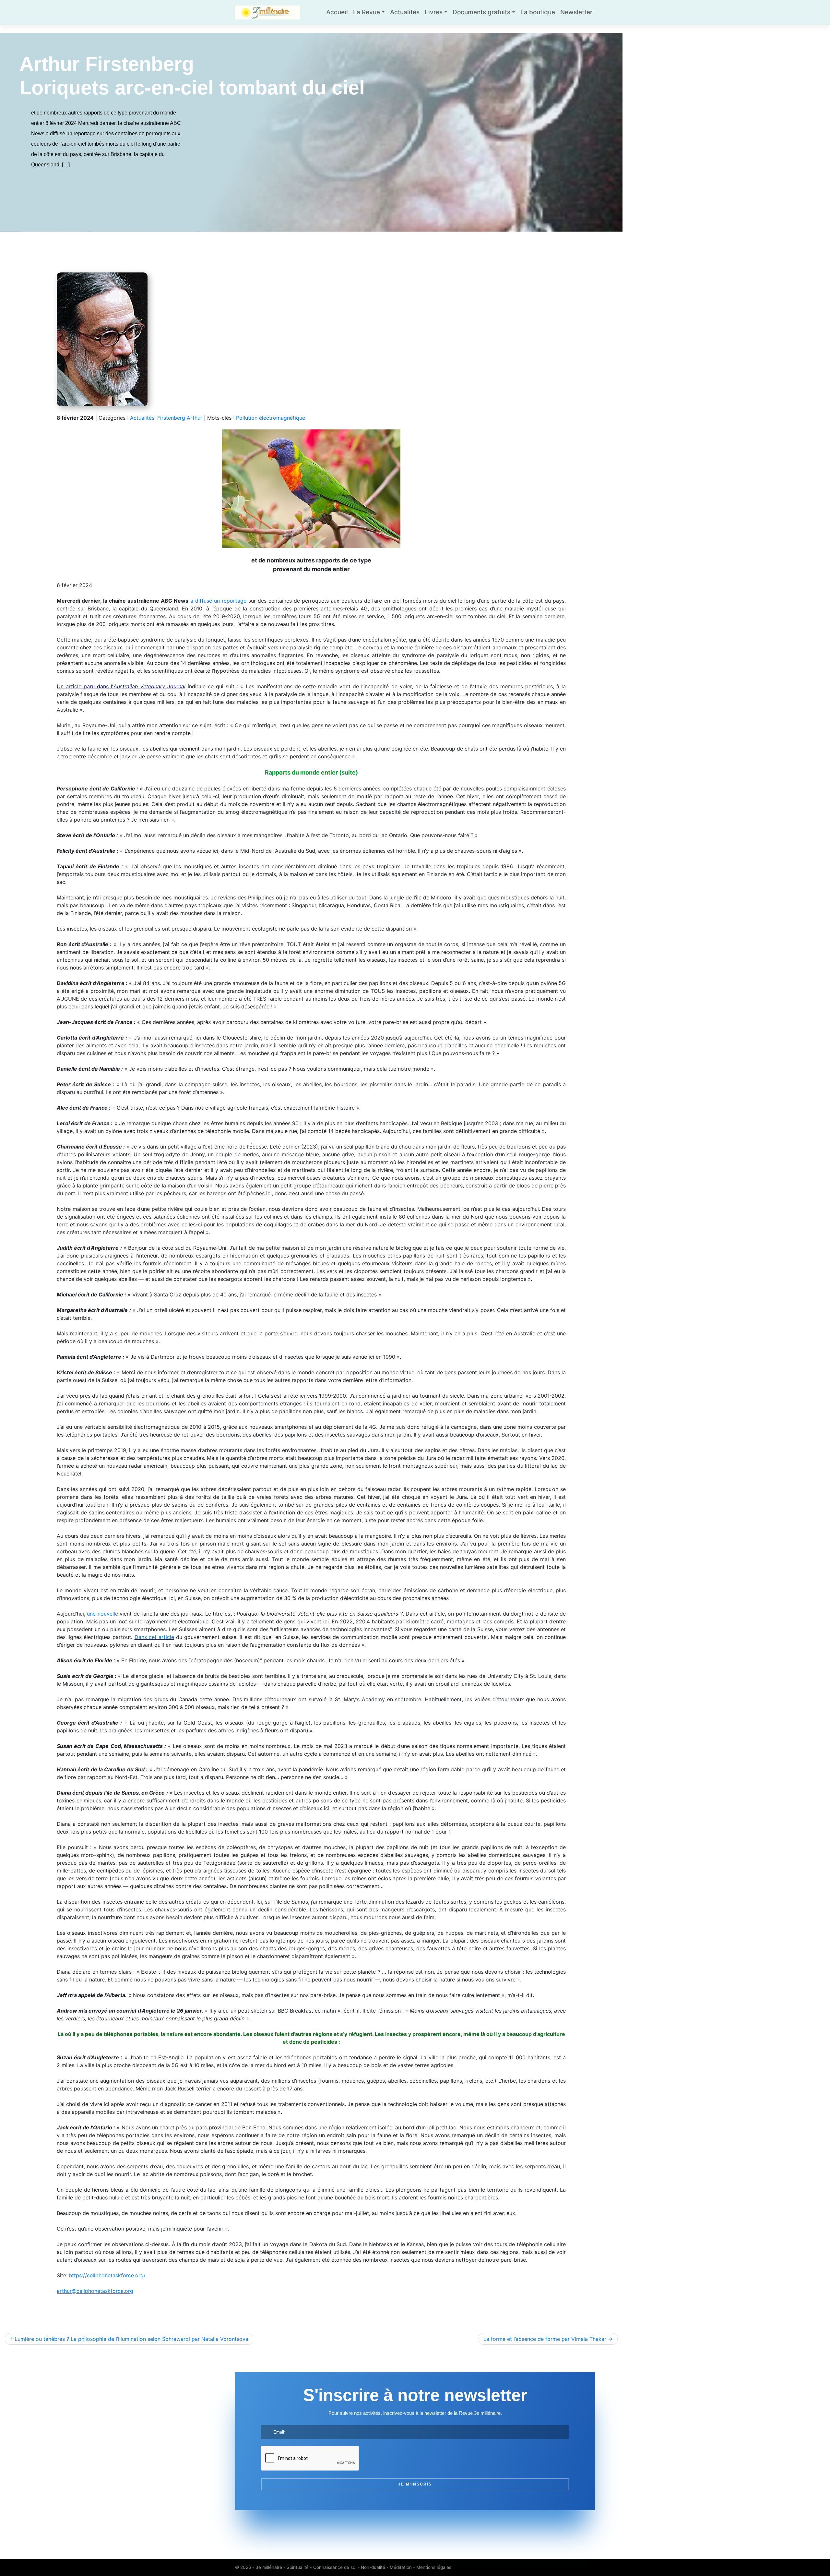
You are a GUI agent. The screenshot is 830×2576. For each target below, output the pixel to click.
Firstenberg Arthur (180, 418)
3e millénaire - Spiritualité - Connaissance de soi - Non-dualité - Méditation (334, 2567)
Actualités (405, 12)
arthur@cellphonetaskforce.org (95, 2291)
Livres (434, 12)
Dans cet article (154, 1637)
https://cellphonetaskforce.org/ (107, 2275)
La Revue (367, 12)
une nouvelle (102, 1614)
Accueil (337, 12)
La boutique (538, 12)
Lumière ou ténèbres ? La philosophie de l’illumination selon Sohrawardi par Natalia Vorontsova (131, 2339)
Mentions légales (434, 2567)
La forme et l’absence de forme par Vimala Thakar (545, 2339)
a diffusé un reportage (218, 601)
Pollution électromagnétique (271, 418)
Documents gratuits (481, 12)
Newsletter (576, 12)
